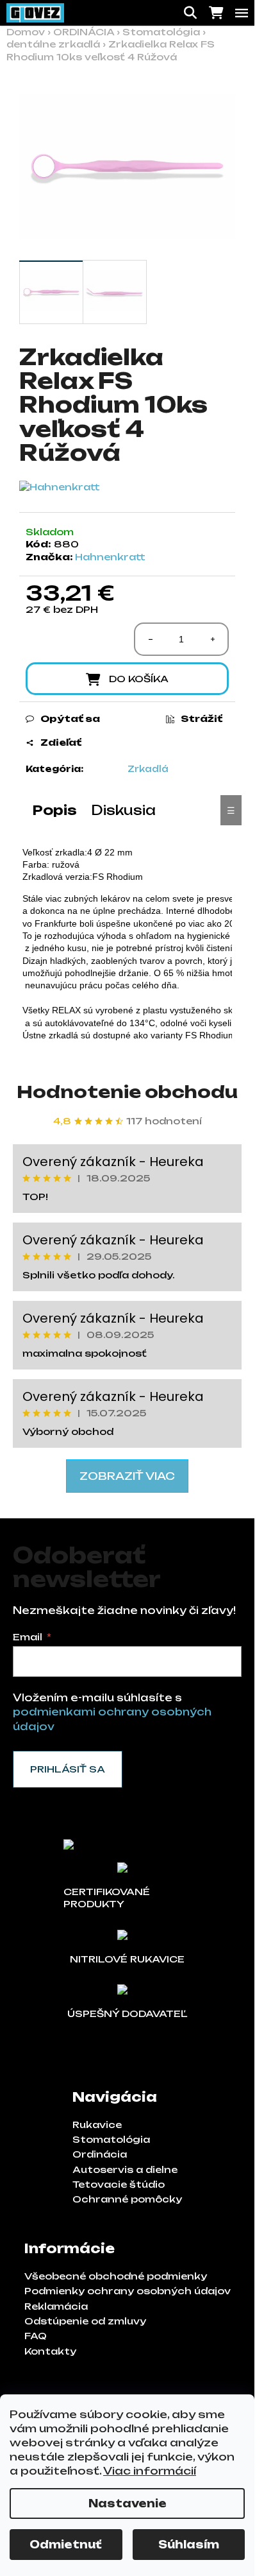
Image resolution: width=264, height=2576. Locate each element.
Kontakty (50, 2351)
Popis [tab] (55, 810)
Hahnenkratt (110, 557)
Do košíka (139, 679)
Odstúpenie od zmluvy (85, 2321)
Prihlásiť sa (68, 1769)
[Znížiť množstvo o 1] (151, 639)
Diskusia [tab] (123, 810)
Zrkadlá (148, 769)
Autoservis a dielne (125, 2169)
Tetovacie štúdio (119, 2184)
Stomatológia (111, 2139)
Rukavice (97, 2125)
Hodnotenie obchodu (127, 1092)
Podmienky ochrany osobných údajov (128, 2291)
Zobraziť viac (127, 1476)
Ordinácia (100, 2154)
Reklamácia (56, 2306)
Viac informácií (150, 2471)
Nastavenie (128, 2503)
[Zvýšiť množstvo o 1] (212, 639)
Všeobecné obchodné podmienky (116, 2276)
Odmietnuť (66, 2545)
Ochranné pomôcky (127, 2199)
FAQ (36, 2336)
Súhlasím (189, 2545)
